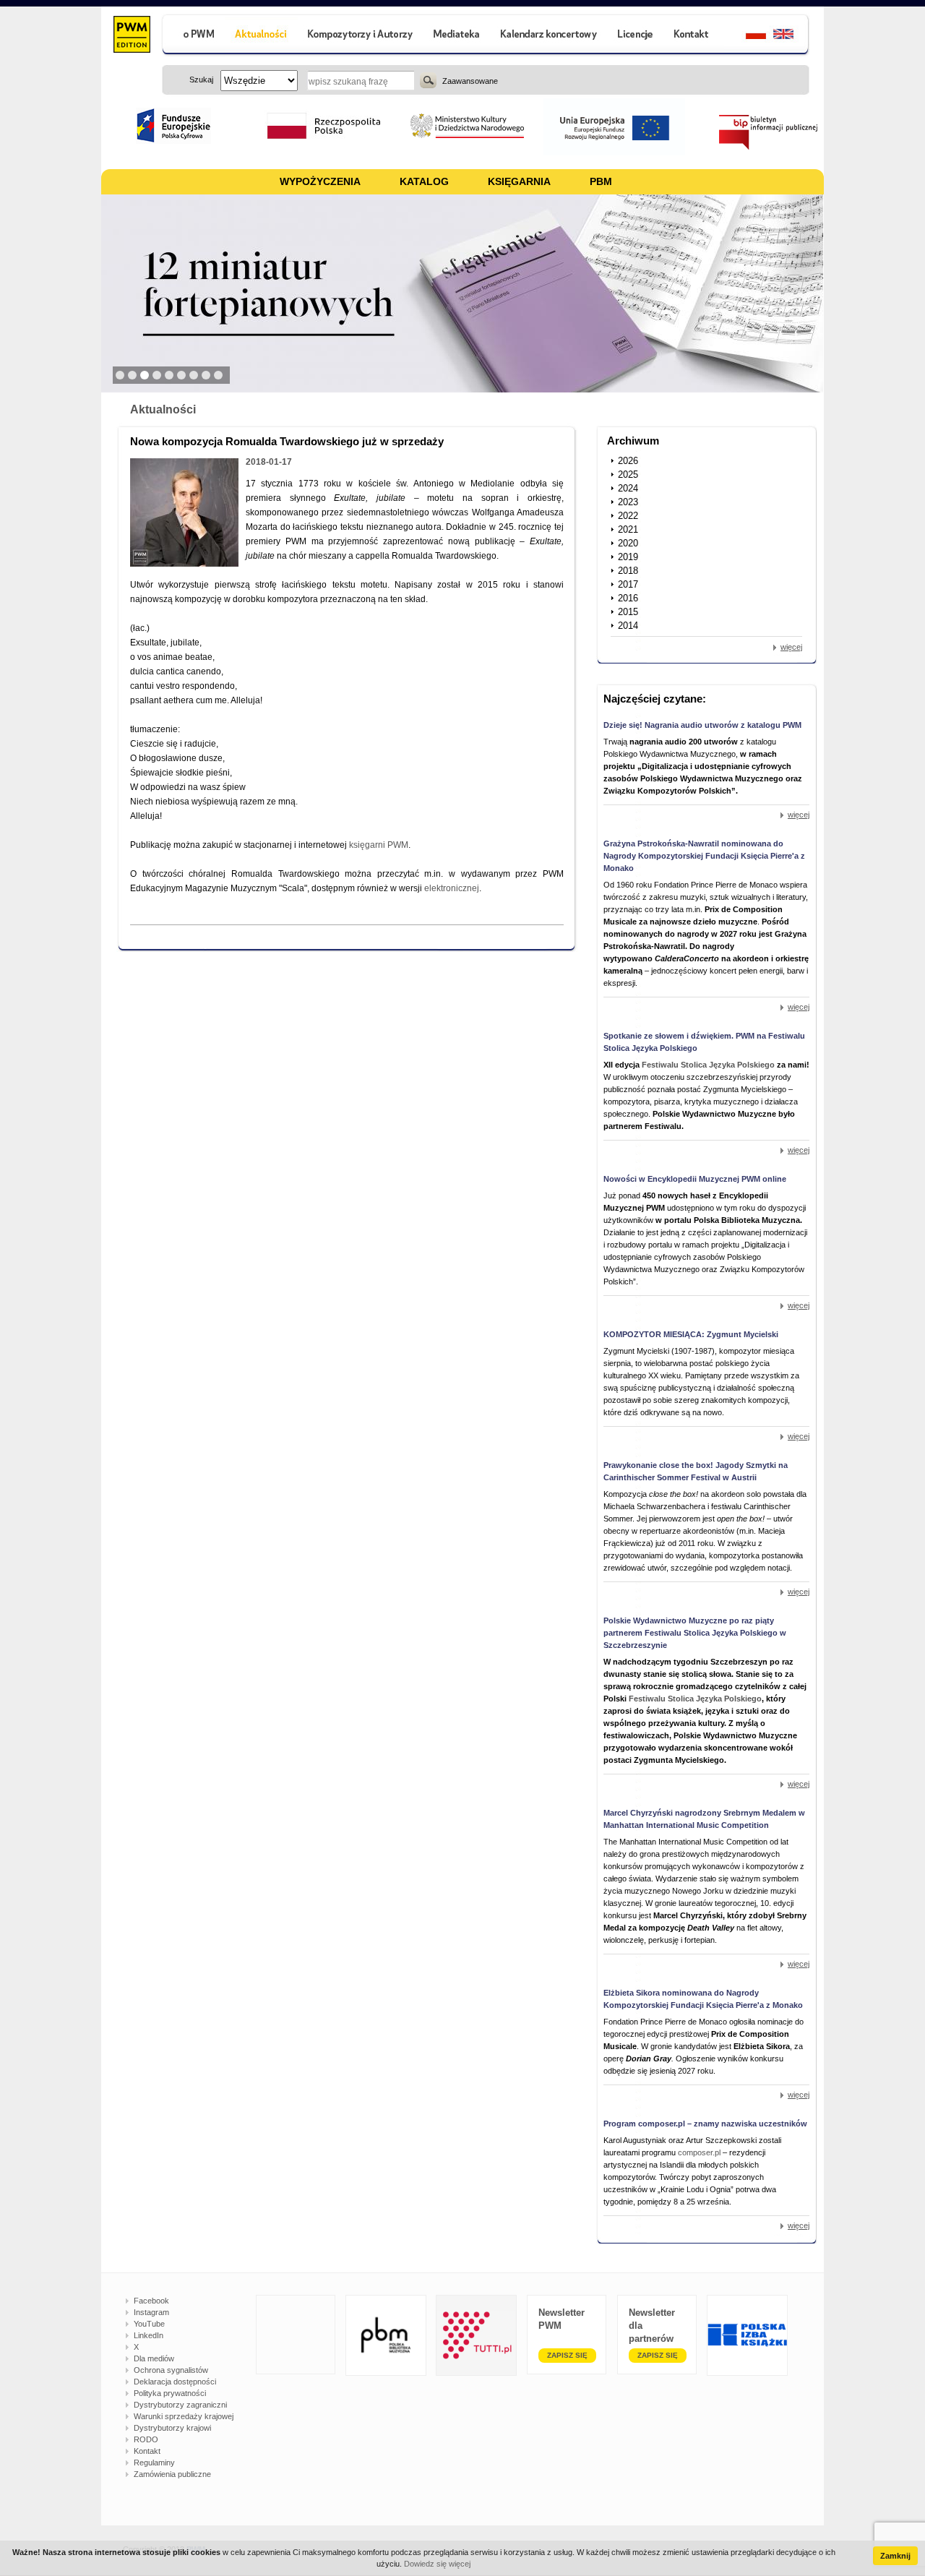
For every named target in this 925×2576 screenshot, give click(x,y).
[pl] (747, 36)
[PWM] (131, 36)
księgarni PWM (379, 845)
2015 (628, 612)
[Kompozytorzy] (361, 36)
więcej (791, 647)
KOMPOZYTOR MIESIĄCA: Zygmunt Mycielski (691, 1334)
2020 (628, 543)
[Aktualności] (261, 36)
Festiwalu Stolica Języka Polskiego (708, 1065)
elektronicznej (452, 888)
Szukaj (428, 80)
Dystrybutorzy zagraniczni (180, 2405)
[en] (792, 36)
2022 (628, 516)
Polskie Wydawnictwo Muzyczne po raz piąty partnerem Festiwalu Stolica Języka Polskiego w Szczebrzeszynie (695, 1633)
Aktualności (163, 409)
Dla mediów (154, 2358)
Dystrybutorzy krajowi (172, 2428)
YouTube (149, 2324)
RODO (146, 2439)
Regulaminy (154, 2463)
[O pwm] (193, 36)
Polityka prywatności (170, 2393)
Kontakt (147, 2451)
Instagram (151, 2312)
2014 (628, 626)
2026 (628, 461)
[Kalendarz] (549, 36)
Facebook (151, 2301)
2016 (628, 598)
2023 (628, 502)
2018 (628, 571)
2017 (628, 584)
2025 (628, 475)
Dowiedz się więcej (437, 2564)
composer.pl (700, 2152)
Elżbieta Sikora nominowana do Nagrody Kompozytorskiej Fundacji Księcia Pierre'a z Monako (703, 1999)
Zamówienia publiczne (172, 2474)
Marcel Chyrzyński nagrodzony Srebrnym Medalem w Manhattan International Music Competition (704, 1819)
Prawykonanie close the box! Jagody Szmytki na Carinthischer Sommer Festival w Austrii (696, 1471)
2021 (628, 529)
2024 (628, 488)
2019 (628, 557)
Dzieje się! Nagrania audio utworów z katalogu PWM (702, 725)
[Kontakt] (693, 36)
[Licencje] (634, 36)
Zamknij (895, 2556)
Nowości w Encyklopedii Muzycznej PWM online (695, 1179)
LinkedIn (149, 2335)
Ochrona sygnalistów (171, 2370)
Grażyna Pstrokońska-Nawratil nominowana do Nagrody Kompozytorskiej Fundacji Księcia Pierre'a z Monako (704, 856)
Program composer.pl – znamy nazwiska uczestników (705, 2124)
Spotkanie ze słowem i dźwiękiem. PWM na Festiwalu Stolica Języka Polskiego (704, 1042)
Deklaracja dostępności (175, 2382)
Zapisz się (567, 2355)
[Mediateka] (457, 36)
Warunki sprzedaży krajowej (184, 2416)
